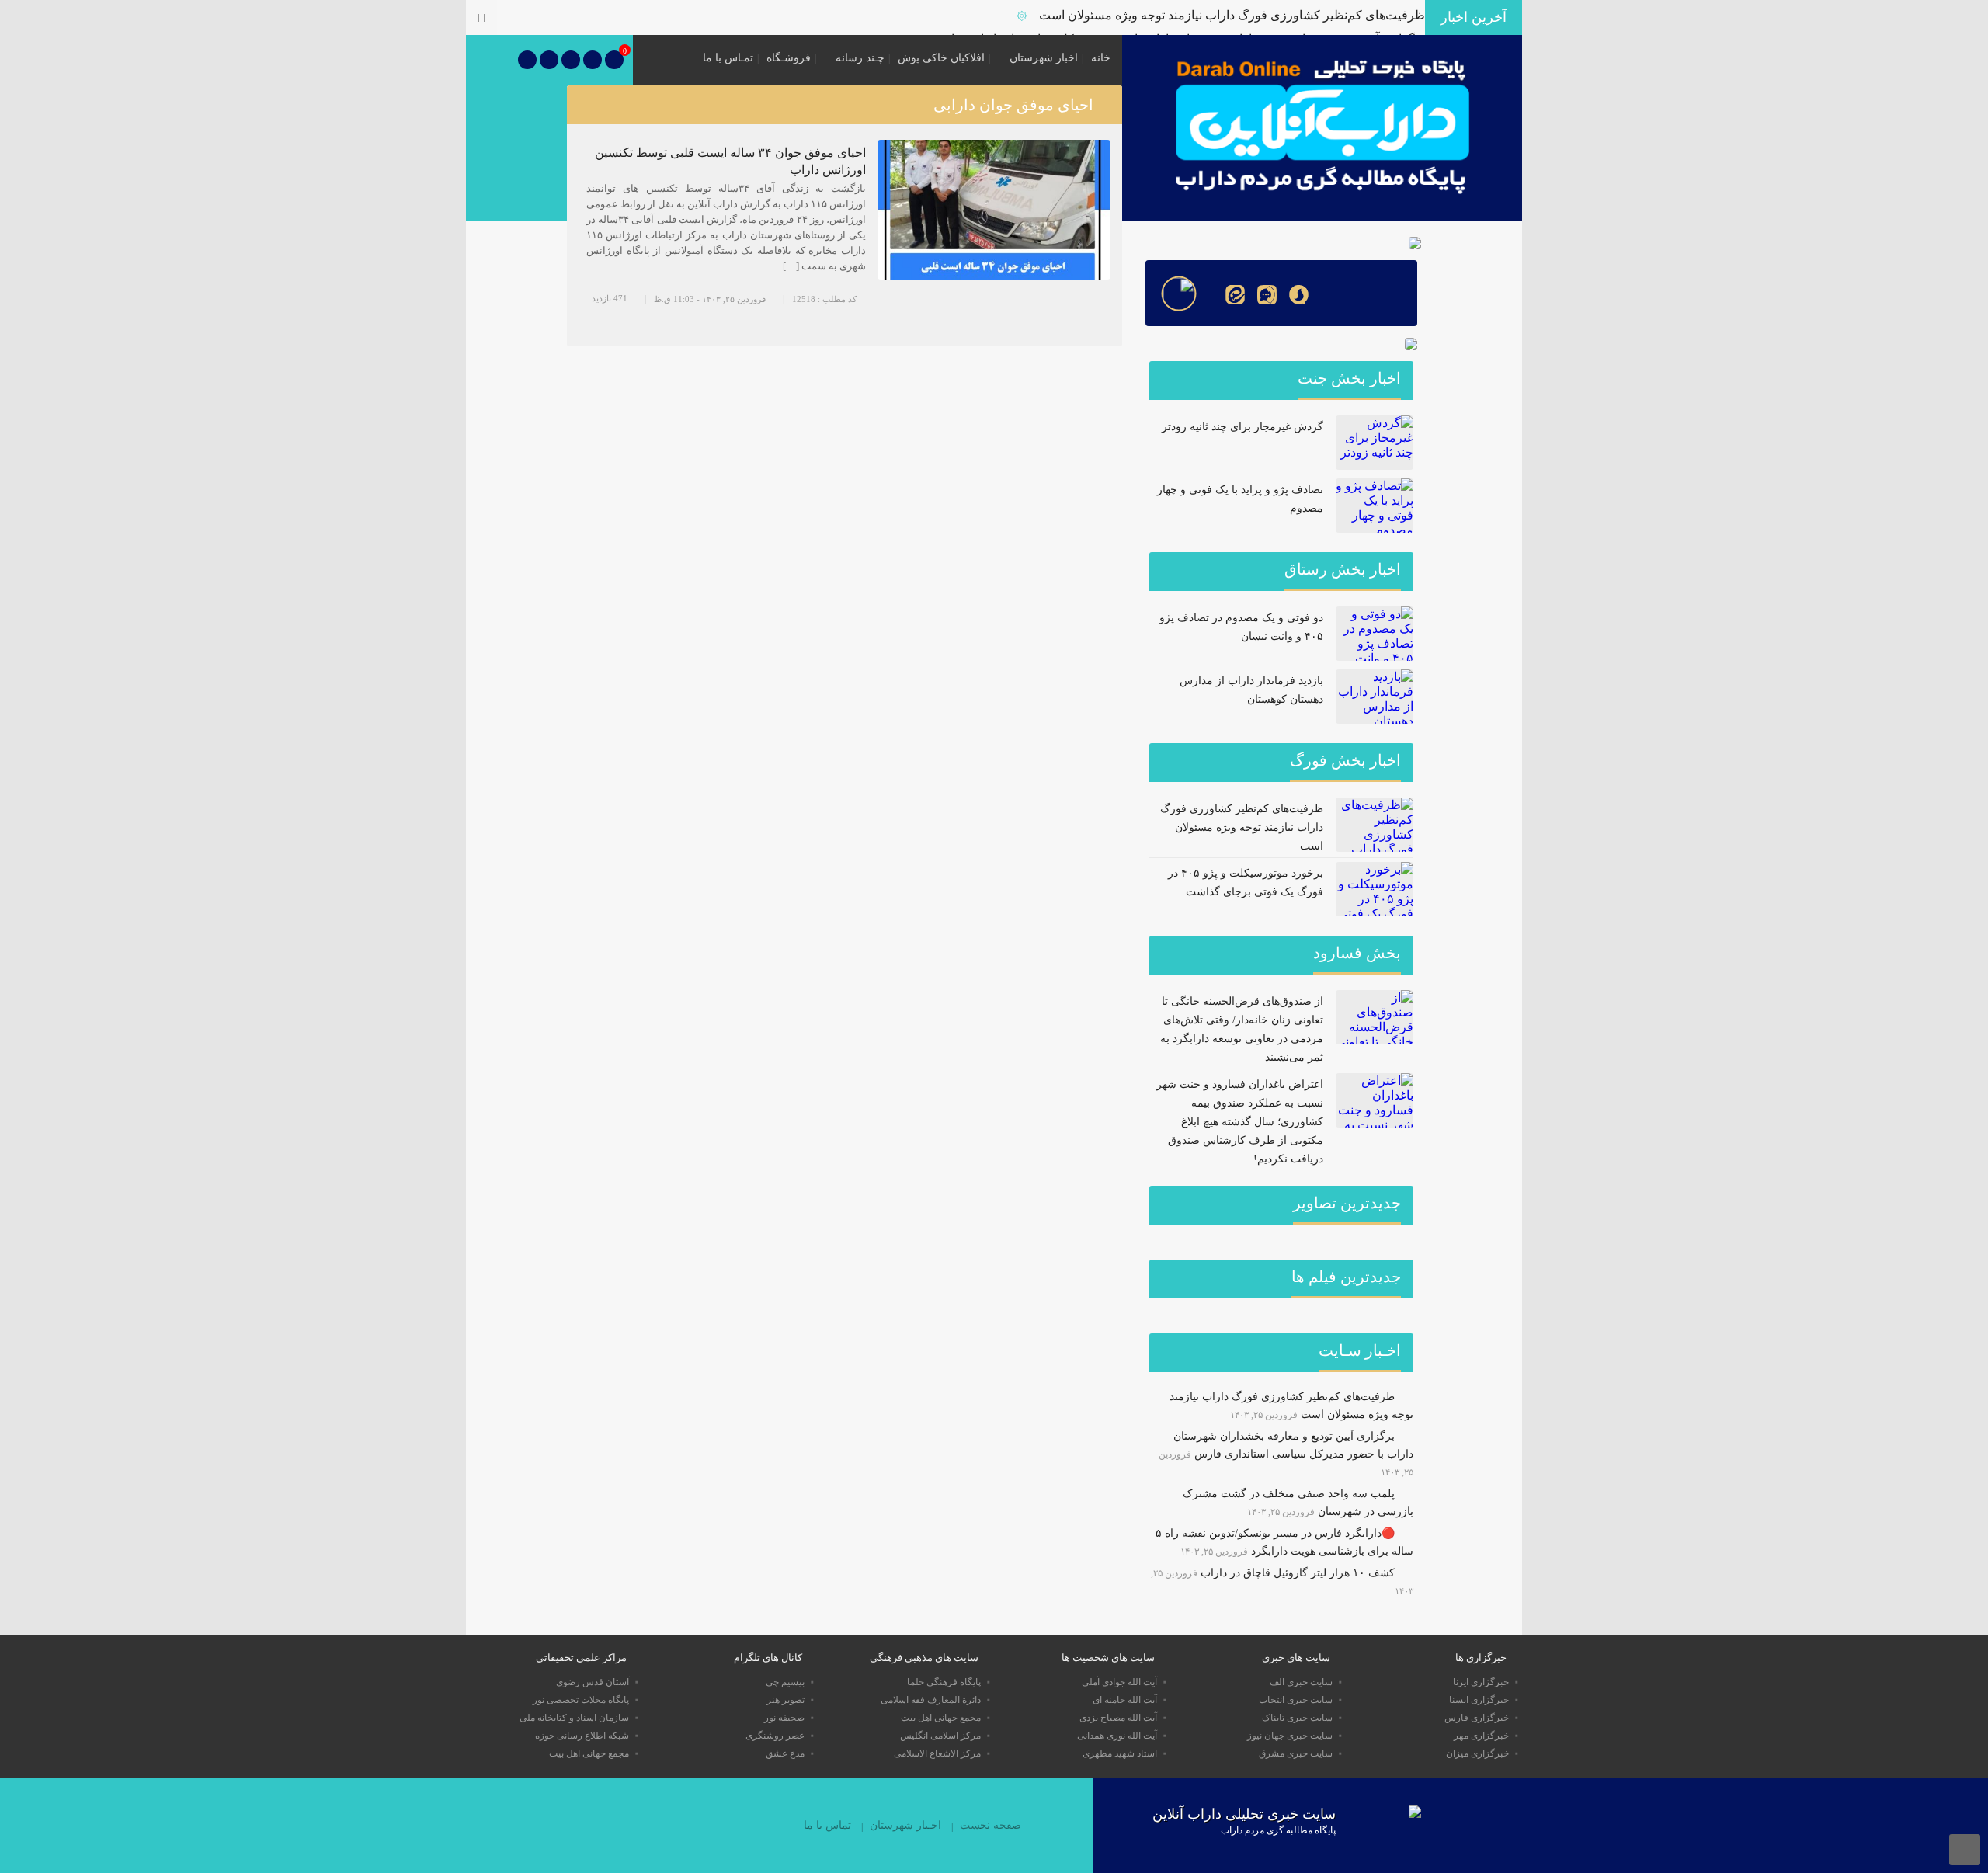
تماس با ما (827, 1825)
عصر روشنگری (775, 1736)
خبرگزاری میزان (1477, 1753)
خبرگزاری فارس (1477, 1718)
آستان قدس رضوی (593, 1682)
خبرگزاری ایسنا (1479, 1700)
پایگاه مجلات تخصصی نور (581, 1700)
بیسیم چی (785, 1682)
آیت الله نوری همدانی (1117, 1736)
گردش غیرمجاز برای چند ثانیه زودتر (1242, 427)
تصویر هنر (785, 1700)
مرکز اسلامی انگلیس (940, 1736)
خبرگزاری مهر (1481, 1736)
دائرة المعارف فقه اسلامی (931, 1700)
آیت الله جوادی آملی (1119, 1682)
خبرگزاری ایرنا (1481, 1682)
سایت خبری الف (1301, 1682)
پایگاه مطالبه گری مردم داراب (1278, 1830)
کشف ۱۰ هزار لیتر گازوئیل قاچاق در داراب (1298, 1573)
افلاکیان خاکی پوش (941, 58)
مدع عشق (785, 1753)
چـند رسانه (860, 58)
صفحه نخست (991, 1825)
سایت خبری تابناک (1297, 1718)
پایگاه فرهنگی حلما (944, 1682)
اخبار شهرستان (1044, 58)
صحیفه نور (784, 1718)
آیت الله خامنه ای (1125, 1700)
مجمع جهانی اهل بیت (941, 1718)
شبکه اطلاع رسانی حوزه (582, 1736)
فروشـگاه (789, 58)
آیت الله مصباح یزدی (1118, 1718)
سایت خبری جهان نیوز (1290, 1736)
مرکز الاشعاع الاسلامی (937, 1753)
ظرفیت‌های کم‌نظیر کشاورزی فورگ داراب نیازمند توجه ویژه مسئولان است (1232, 15)
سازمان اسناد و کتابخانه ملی (574, 1718)
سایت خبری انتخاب (1296, 1700)
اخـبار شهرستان (905, 1825)
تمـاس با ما (728, 58)
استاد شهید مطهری (1120, 1753)
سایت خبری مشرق (1296, 1753)
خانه (1101, 58)
